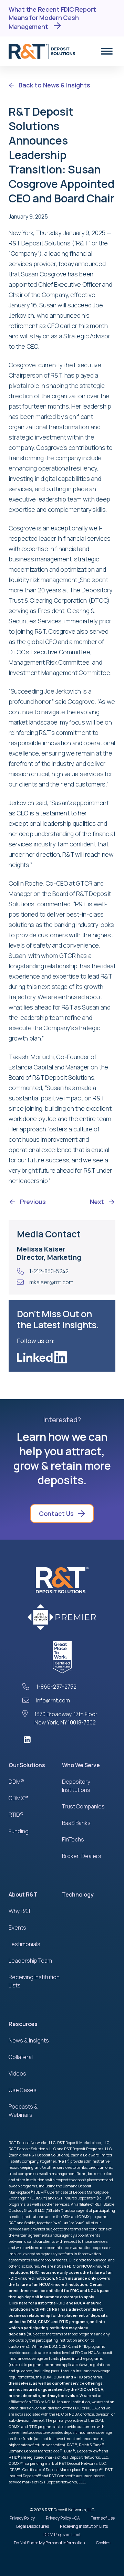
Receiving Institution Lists (84, 2526)
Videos (17, 2073)
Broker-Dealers (82, 1856)
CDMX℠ (18, 1798)
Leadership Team (30, 1961)
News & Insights (29, 2040)
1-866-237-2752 (56, 1687)
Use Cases (23, 2090)
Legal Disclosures (33, 2526)
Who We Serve (81, 1765)
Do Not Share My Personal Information (49, 2543)
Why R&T (20, 1911)
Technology (78, 1894)
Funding (19, 1831)
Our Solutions (27, 1765)
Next (97, 1202)
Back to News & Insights (54, 85)
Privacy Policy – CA (63, 2518)
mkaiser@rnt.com (51, 1282)
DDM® (16, 1782)
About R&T (23, 1894)
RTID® (16, 1815)
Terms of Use (103, 2518)
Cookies (103, 2543)
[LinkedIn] (62, 1740)
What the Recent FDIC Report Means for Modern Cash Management (52, 18)
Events (17, 1928)
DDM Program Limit (62, 2535)
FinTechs (73, 1839)
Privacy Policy (22, 2518)
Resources (23, 2024)
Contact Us (56, 1513)
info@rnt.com (53, 1700)
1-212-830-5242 (49, 1271)
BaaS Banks (76, 1823)
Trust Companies (83, 1806)
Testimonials (24, 1944)
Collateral (21, 2057)
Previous (33, 1202)
